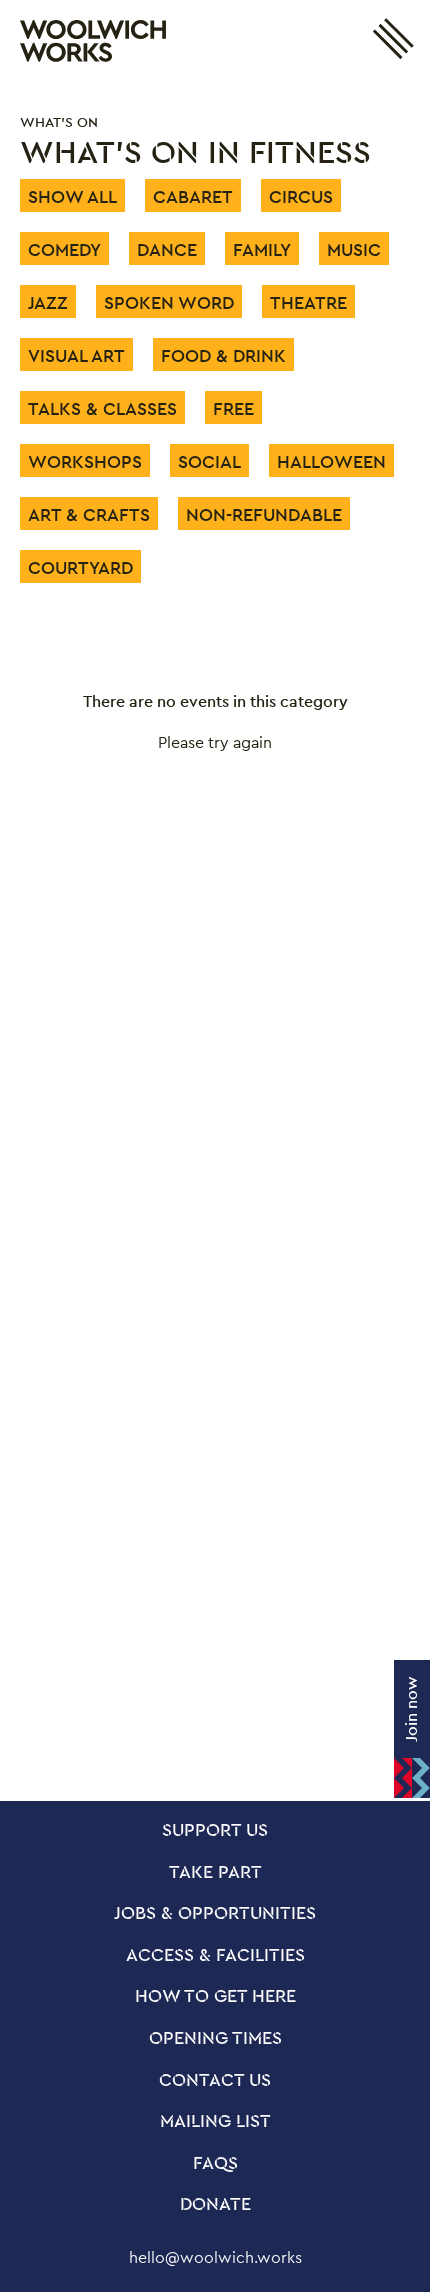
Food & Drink (223, 355)
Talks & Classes (102, 408)
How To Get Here (215, 1997)
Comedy (64, 249)
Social (209, 461)
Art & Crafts (89, 514)
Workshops (85, 461)
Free (233, 408)
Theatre (308, 302)
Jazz (48, 302)
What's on (59, 122)
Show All (72, 196)
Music (354, 249)
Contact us (215, 2081)
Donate (215, 2205)
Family (262, 249)
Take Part (215, 1873)
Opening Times (215, 2039)
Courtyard (80, 567)
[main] (215, 941)
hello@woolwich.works (215, 2257)
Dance (167, 249)
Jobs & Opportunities (215, 1914)
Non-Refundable (264, 514)
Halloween (331, 461)
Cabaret (193, 196)
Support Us (215, 1831)
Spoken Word (169, 302)
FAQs (215, 2164)
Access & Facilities (215, 1956)
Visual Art (76, 355)
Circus (301, 196)
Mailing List (215, 2122)
